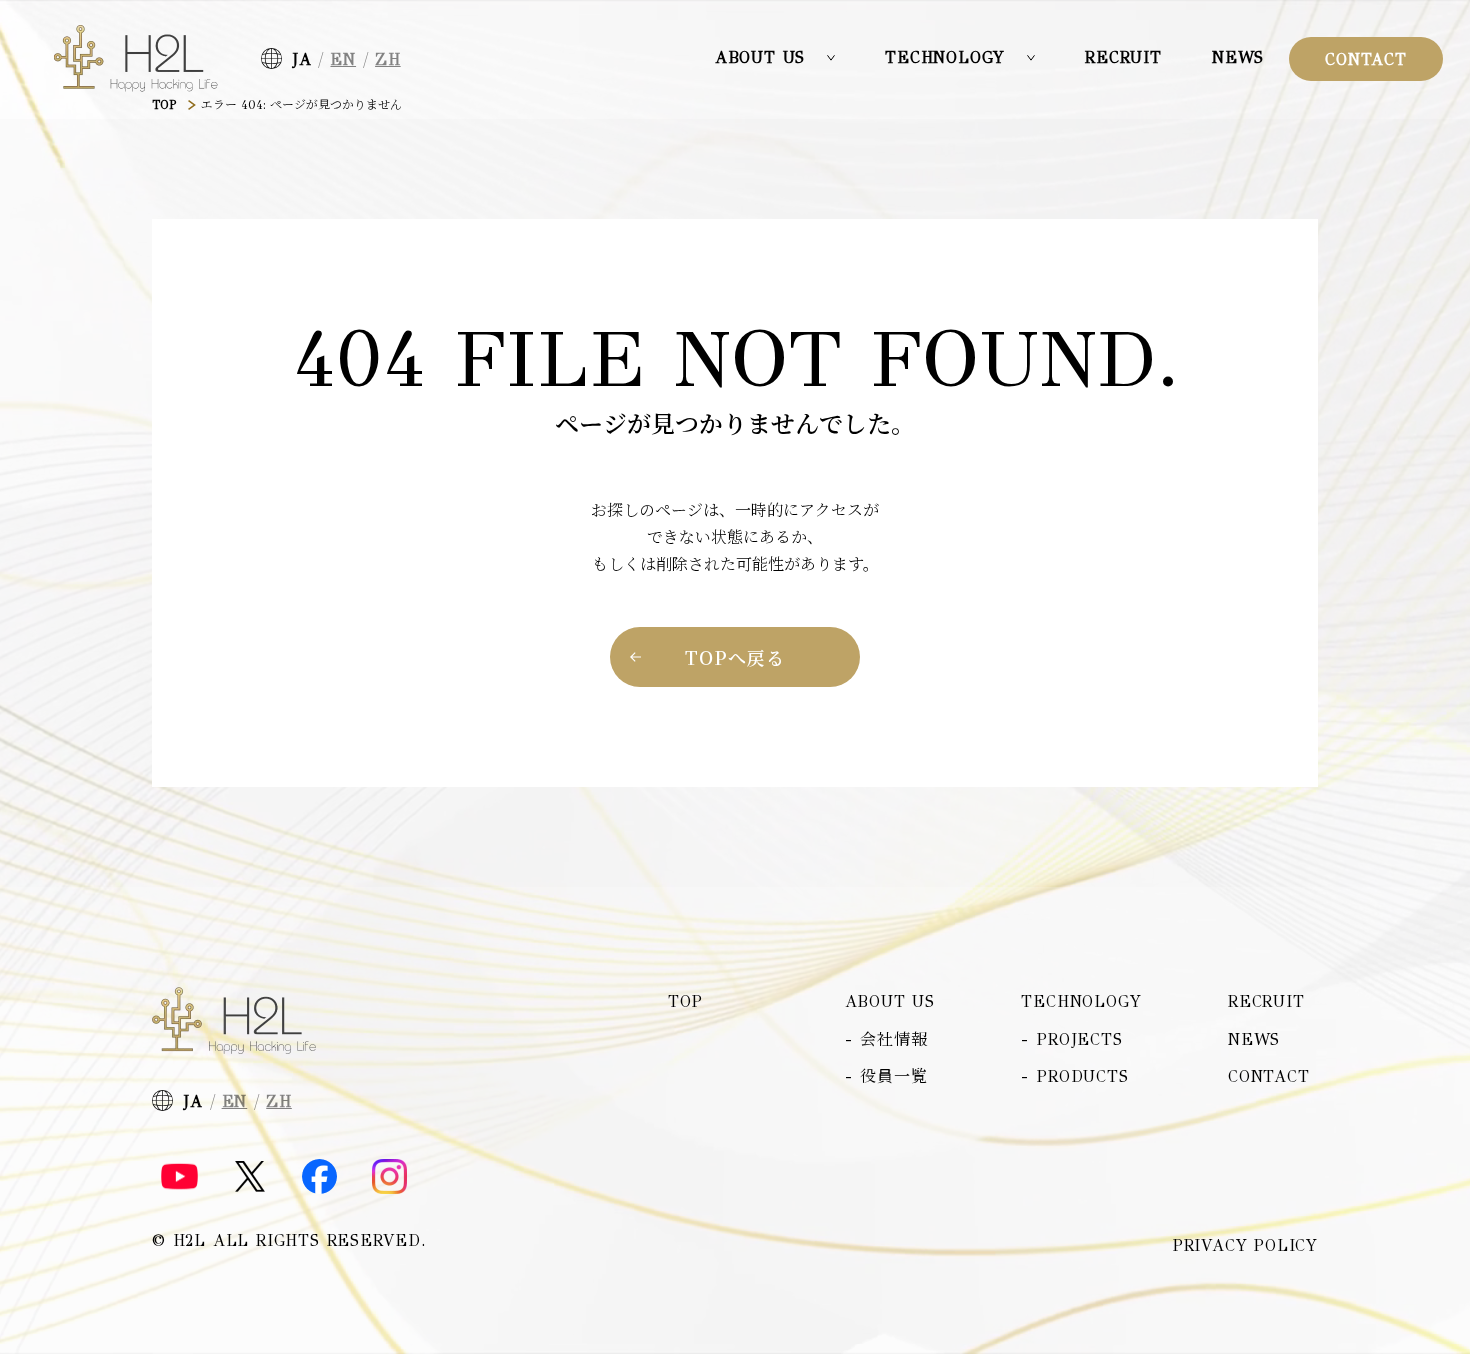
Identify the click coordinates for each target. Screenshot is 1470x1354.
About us (890, 1001)
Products (1082, 1076)
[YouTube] (179, 1177)
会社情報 (893, 1039)
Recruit (1123, 58)
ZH (388, 59)
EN (343, 59)
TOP (164, 105)
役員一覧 (893, 1076)
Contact (1366, 59)
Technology (1081, 1001)
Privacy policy (1245, 1246)
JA (302, 59)
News (1238, 58)
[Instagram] (389, 1176)
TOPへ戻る (734, 657)
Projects (1079, 1039)
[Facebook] (319, 1176)
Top (685, 1001)
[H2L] (136, 58)
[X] (250, 1176)
